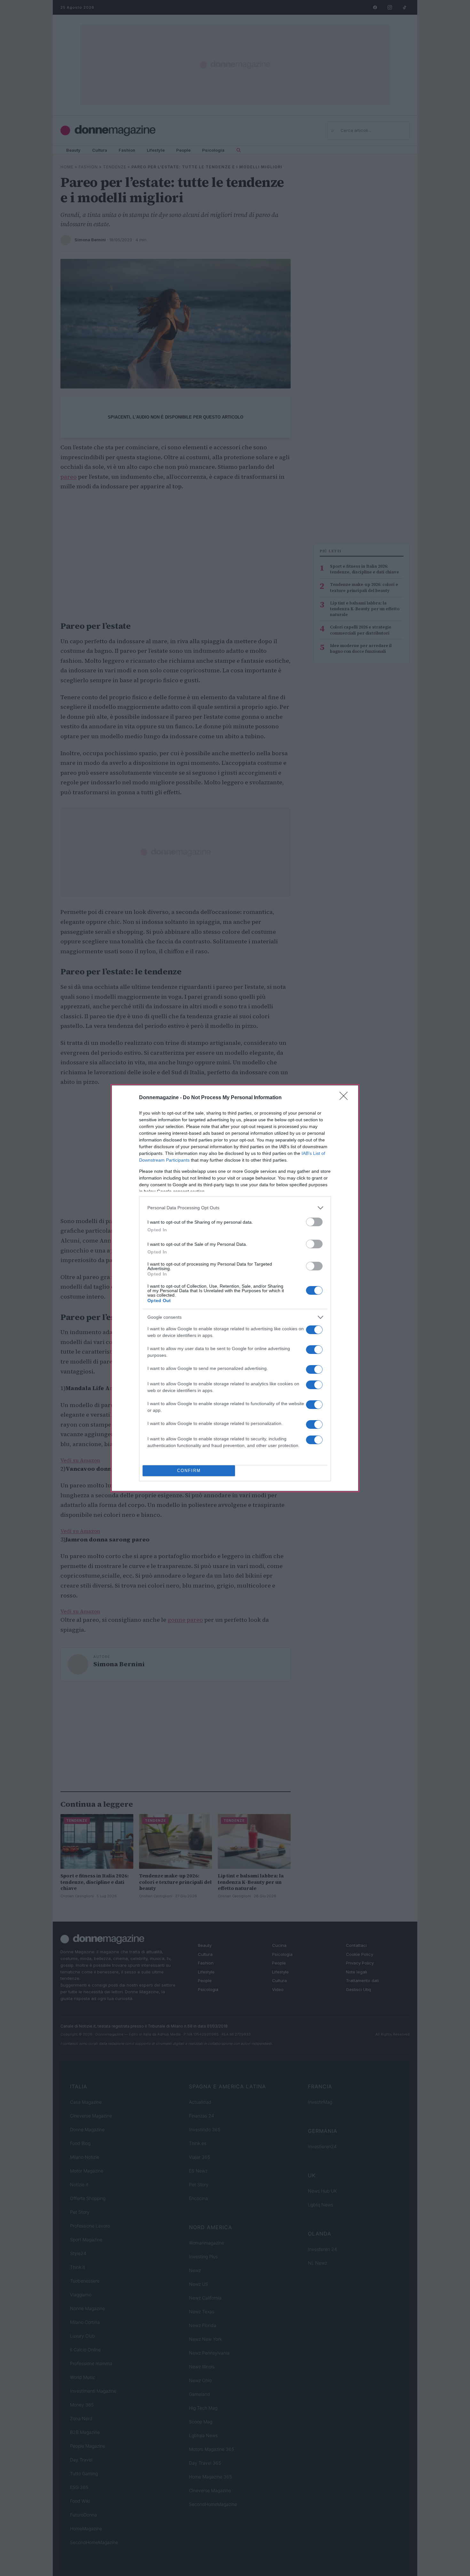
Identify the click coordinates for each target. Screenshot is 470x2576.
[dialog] (235, 1288)
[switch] (314, 1222)
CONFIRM (189, 1471)
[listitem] (235, 1208)
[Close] (346, 1098)
